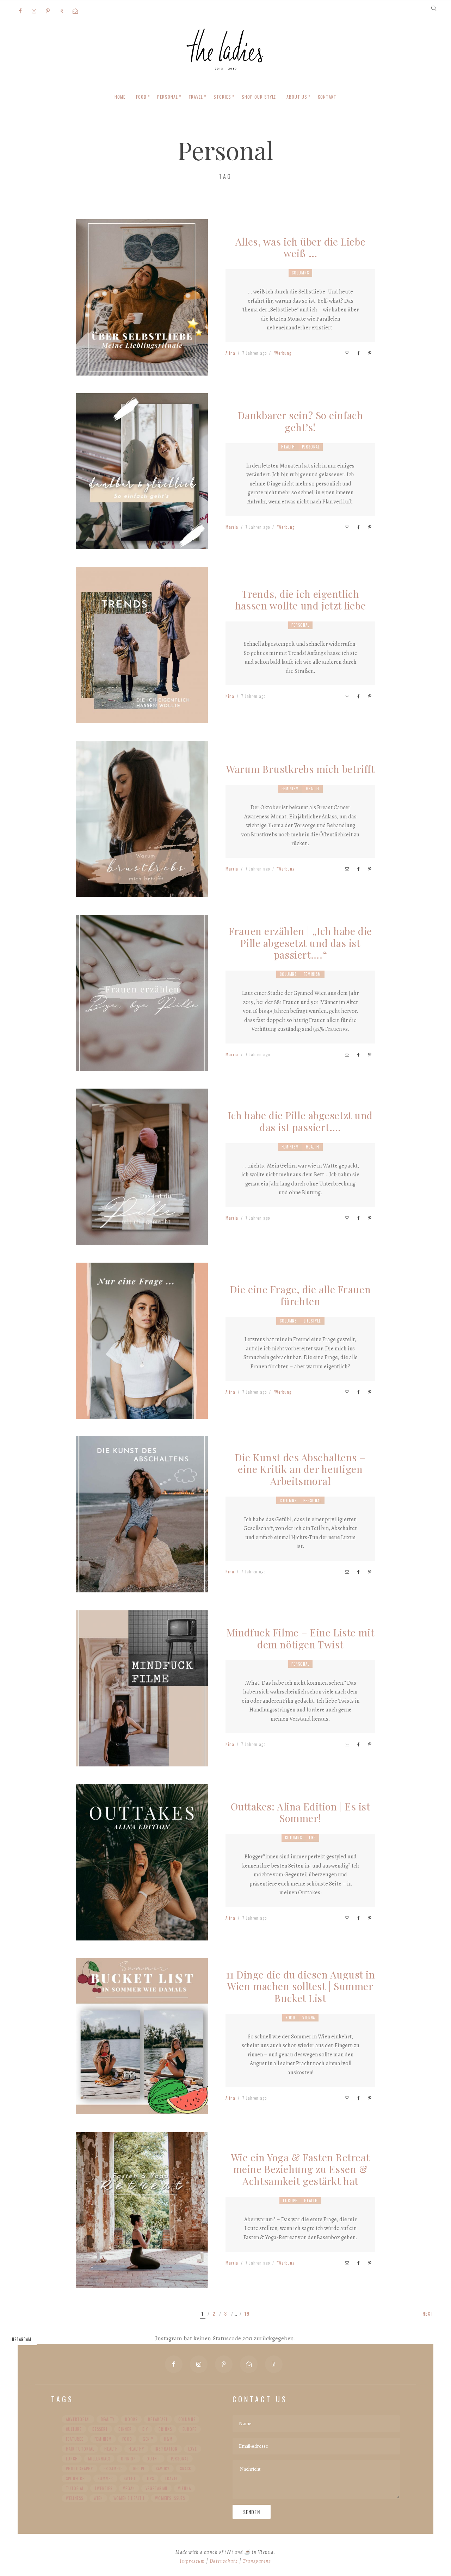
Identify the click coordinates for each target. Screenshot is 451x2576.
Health (288, 447)
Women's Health (129, 2498)
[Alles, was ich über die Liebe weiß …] (142, 370)
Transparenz (257, 2561)
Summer (105, 2478)
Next (428, 2314)
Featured (75, 2439)
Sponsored (76, 2478)
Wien (98, 2498)
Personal (311, 447)
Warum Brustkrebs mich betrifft (301, 769)
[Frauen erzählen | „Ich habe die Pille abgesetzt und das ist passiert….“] (142, 1065)
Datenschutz (224, 2561)
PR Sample (113, 2469)
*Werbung (283, 353)
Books (131, 2419)
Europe (290, 2200)
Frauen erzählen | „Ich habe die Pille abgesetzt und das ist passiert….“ (300, 943)
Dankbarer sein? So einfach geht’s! (301, 421)
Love (193, 2449)
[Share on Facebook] (358, 353)
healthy (136, 2449)
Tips (150, 2478)
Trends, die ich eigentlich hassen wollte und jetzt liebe (300, 600)
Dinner (125, 2429)
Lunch (72, 2459)
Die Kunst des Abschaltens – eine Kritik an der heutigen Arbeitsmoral (300, 1469)
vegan (129, 2488)
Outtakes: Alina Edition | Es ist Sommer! (301, 1812)
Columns (300, 273)
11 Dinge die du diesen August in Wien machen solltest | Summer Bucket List (301, 1986)
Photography (79, 2469)
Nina (230, 696)
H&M (168, 2439)
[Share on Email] (347, 353)
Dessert (100, 2429)
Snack (186, 2469)
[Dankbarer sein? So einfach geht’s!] (142, 544)
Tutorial (75, 2488)
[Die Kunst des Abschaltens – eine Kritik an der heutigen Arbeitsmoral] (142, 1587)
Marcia (232, 527)
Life (313, 1838)
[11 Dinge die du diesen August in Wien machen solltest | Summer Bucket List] (142, 2109)
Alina (230, 353)
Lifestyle (312, 1321)
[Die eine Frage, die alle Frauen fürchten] (142, 1413)
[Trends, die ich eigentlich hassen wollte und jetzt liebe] (142, 717)
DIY (145, 2429)
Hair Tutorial (80, 2449)
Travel (171, 2478)
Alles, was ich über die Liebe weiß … (300, 247)
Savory (163, 2469)
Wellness (75, 2498)
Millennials (99, 2459)
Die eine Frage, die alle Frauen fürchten (300, 1295)
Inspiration (166, 2449)
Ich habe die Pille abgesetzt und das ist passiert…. (300, 1121)
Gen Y (148, 2439)
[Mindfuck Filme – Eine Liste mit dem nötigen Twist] (142, 1761)
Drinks (165, 2429)
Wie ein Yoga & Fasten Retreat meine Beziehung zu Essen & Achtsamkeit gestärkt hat (300, 2169)
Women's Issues (170, 2498)
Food (291, 2018)
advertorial (78, 2419)
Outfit (153, 2459)
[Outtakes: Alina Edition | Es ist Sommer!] (142, 1934)
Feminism (290, 788)
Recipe (139, 2469)
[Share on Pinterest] (370, 353)
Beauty (108, 2419)
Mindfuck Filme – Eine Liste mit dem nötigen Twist (300, 1638)
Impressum (192, 2561)
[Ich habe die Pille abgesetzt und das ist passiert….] (142, 1239)
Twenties (103, 2488)
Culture (74, 2429)
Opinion (128, 2459)
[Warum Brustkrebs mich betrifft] (142, 891)
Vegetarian (157, 2488)
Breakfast (158, 2419)
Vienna (309, 2018)
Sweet (129, 2478)
